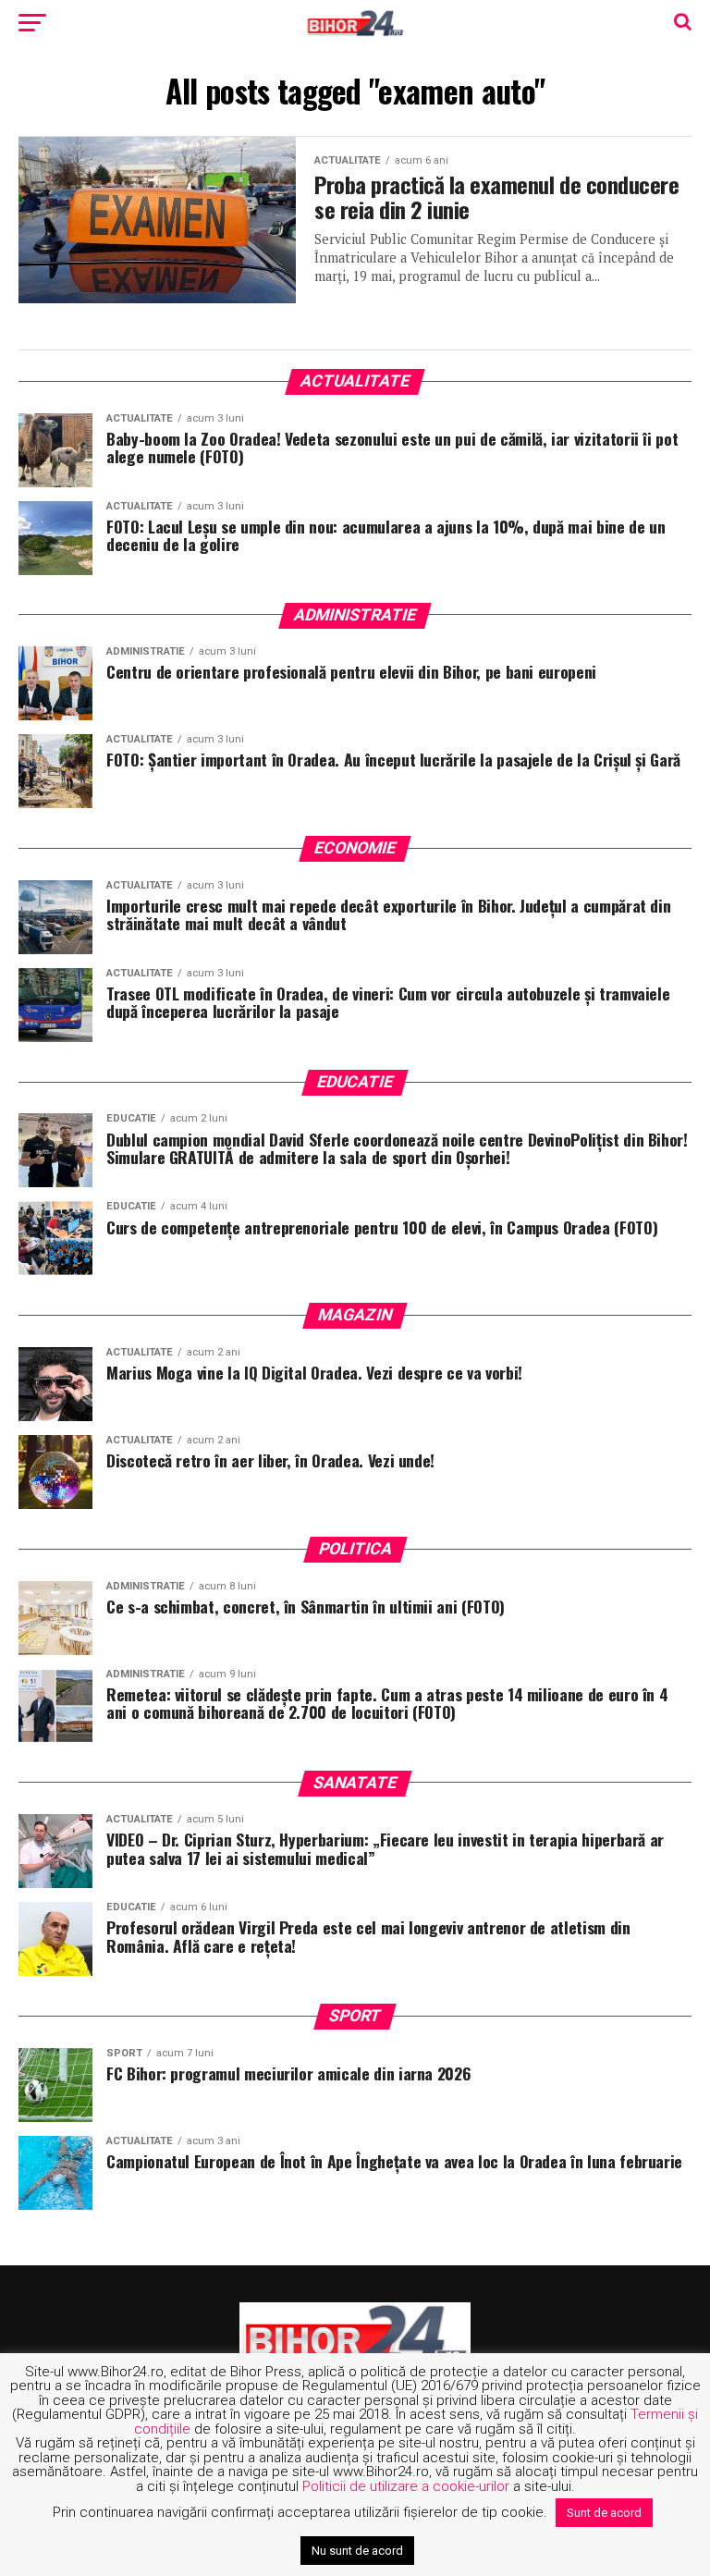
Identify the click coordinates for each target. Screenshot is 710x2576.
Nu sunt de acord (357, 2551)
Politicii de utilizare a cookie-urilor (406, 2486)
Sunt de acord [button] (604, 2513)
